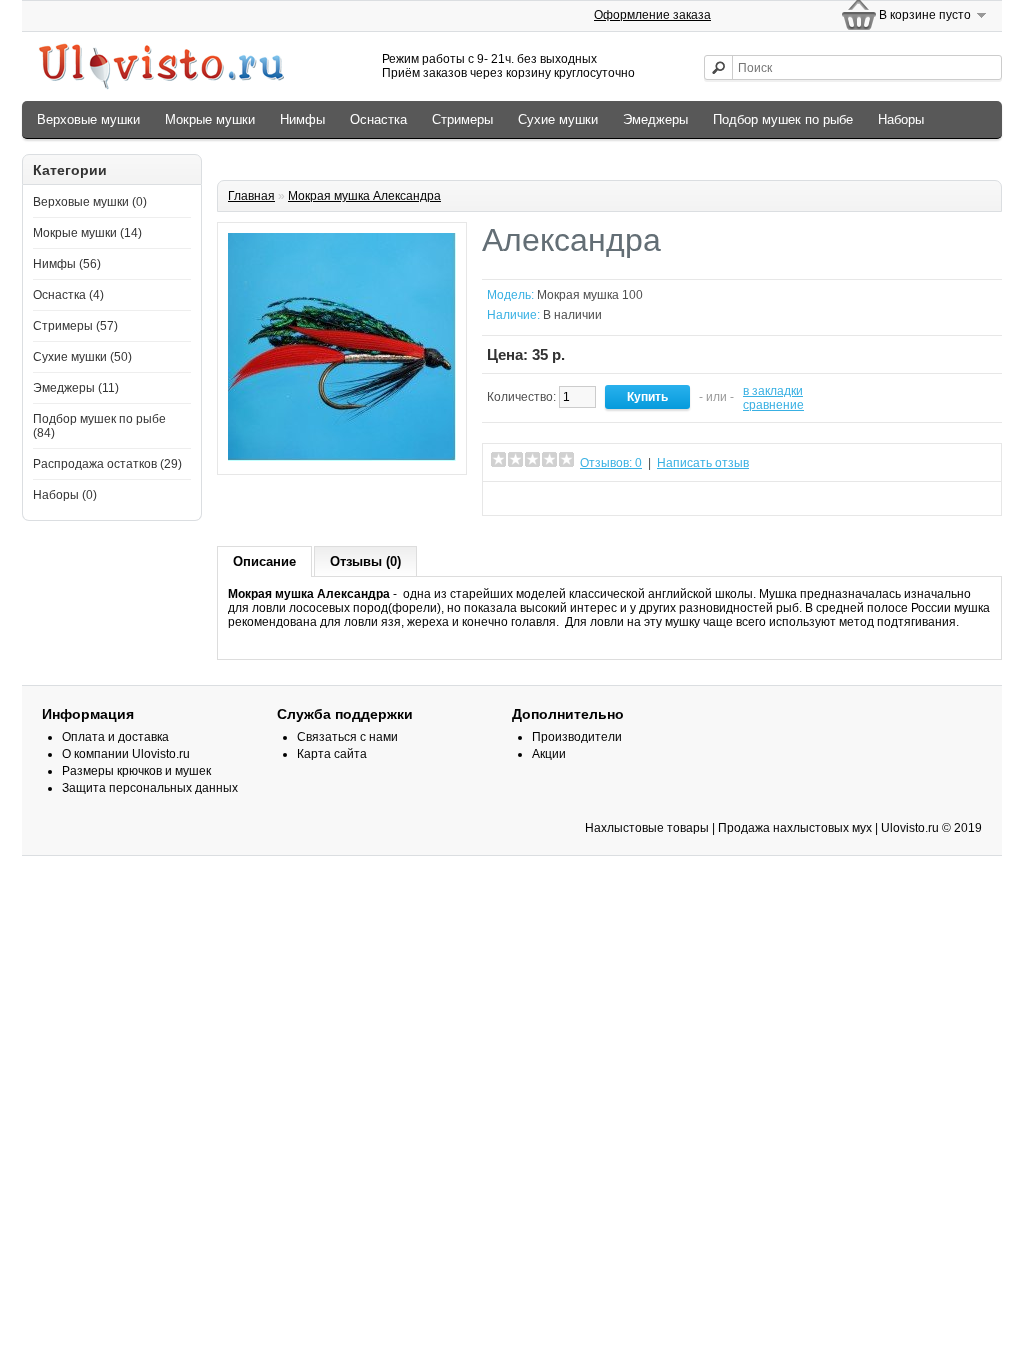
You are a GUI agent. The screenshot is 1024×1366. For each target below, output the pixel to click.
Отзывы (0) (365, 561)
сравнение (773, 405)
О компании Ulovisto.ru (126, 754)
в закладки (773, 391)
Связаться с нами (347, 737)
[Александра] (342, 457)
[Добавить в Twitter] (565, 498)
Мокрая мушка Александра (364, 196)
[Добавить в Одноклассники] (521, 498)
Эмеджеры (655, 119)
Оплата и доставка (115, 737)
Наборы (901, 119)
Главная (251, 196)
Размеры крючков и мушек (136, 771)
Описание (264, 561)
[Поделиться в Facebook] (543, 498)
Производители (577, 737)
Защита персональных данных (150, 788)
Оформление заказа (652, 15)
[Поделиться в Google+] (587, 498)
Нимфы (302, 119)
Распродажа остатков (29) (107, 464)
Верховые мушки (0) (90, 202)
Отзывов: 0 (611, 463)
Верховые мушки (88, 119)
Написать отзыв (703, 463)
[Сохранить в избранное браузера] (631, 498)
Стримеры (462, 119)
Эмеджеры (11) (76, 388)
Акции (549, 754)
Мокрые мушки (210, 119)
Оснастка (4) (68, 295)
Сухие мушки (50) (82, 357)
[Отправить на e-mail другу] (653, 498)
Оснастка (378, 119)
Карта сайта (332, 754)
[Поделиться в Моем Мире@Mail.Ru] (609, 498)
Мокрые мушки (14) (87, 233)
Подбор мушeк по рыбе (783, 119)
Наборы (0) (65, 495)
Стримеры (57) (75, 326)
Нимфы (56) (67, 264)
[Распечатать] (675, 498)
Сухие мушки (558, 119)
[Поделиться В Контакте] (499, 498)
